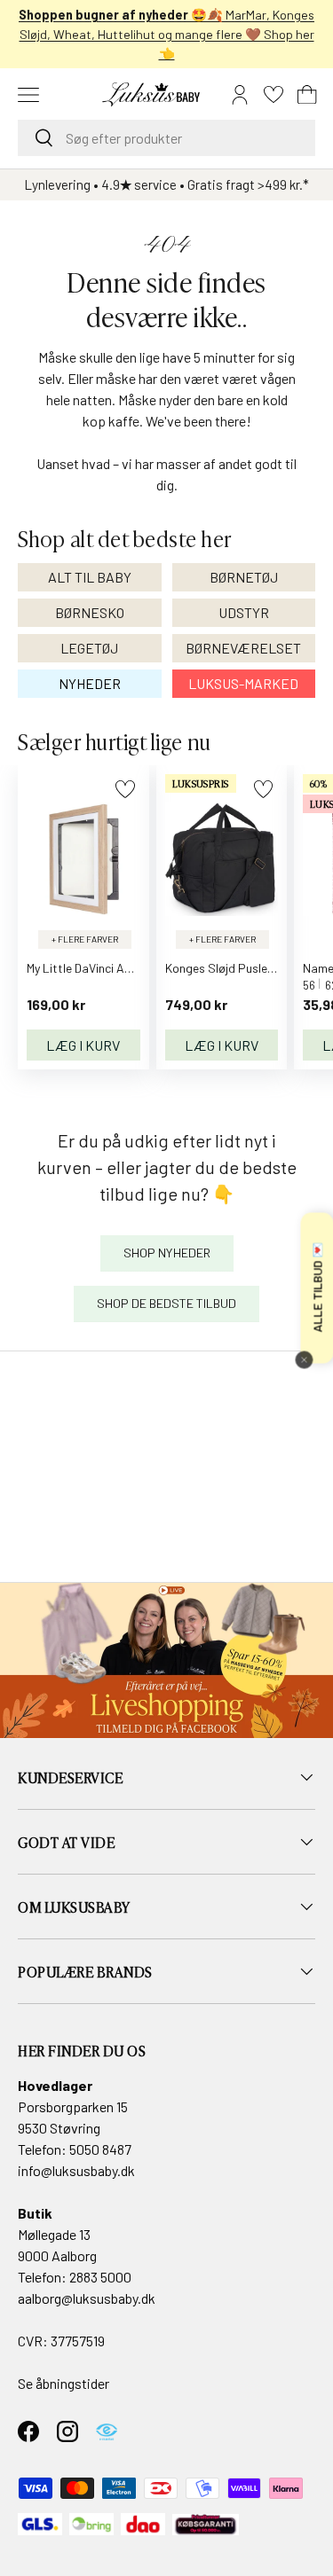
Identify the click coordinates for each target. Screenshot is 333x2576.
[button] (307, 95)
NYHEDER (90, 683)
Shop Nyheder (167, 1253)
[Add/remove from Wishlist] (125, 789)
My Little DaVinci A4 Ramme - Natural (126, 968)
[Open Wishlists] (274, 95)
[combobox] (166, 138)
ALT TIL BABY (90, 577)
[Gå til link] (166, 1660)
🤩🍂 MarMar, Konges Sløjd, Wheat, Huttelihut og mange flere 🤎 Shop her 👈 (166, 34)
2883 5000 (100, 2277)
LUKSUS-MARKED (243, 683)
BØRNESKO (90, 612)
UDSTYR (244, 612)
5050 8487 (100, 2149)
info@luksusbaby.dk (76, 2170)
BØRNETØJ (244, 577)
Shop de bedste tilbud (166, 1303)
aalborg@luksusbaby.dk (87, 2298)
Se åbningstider (63, 2383)
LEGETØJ (89, 648)
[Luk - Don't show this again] (304, 1360)
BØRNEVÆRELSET (243, 648)
